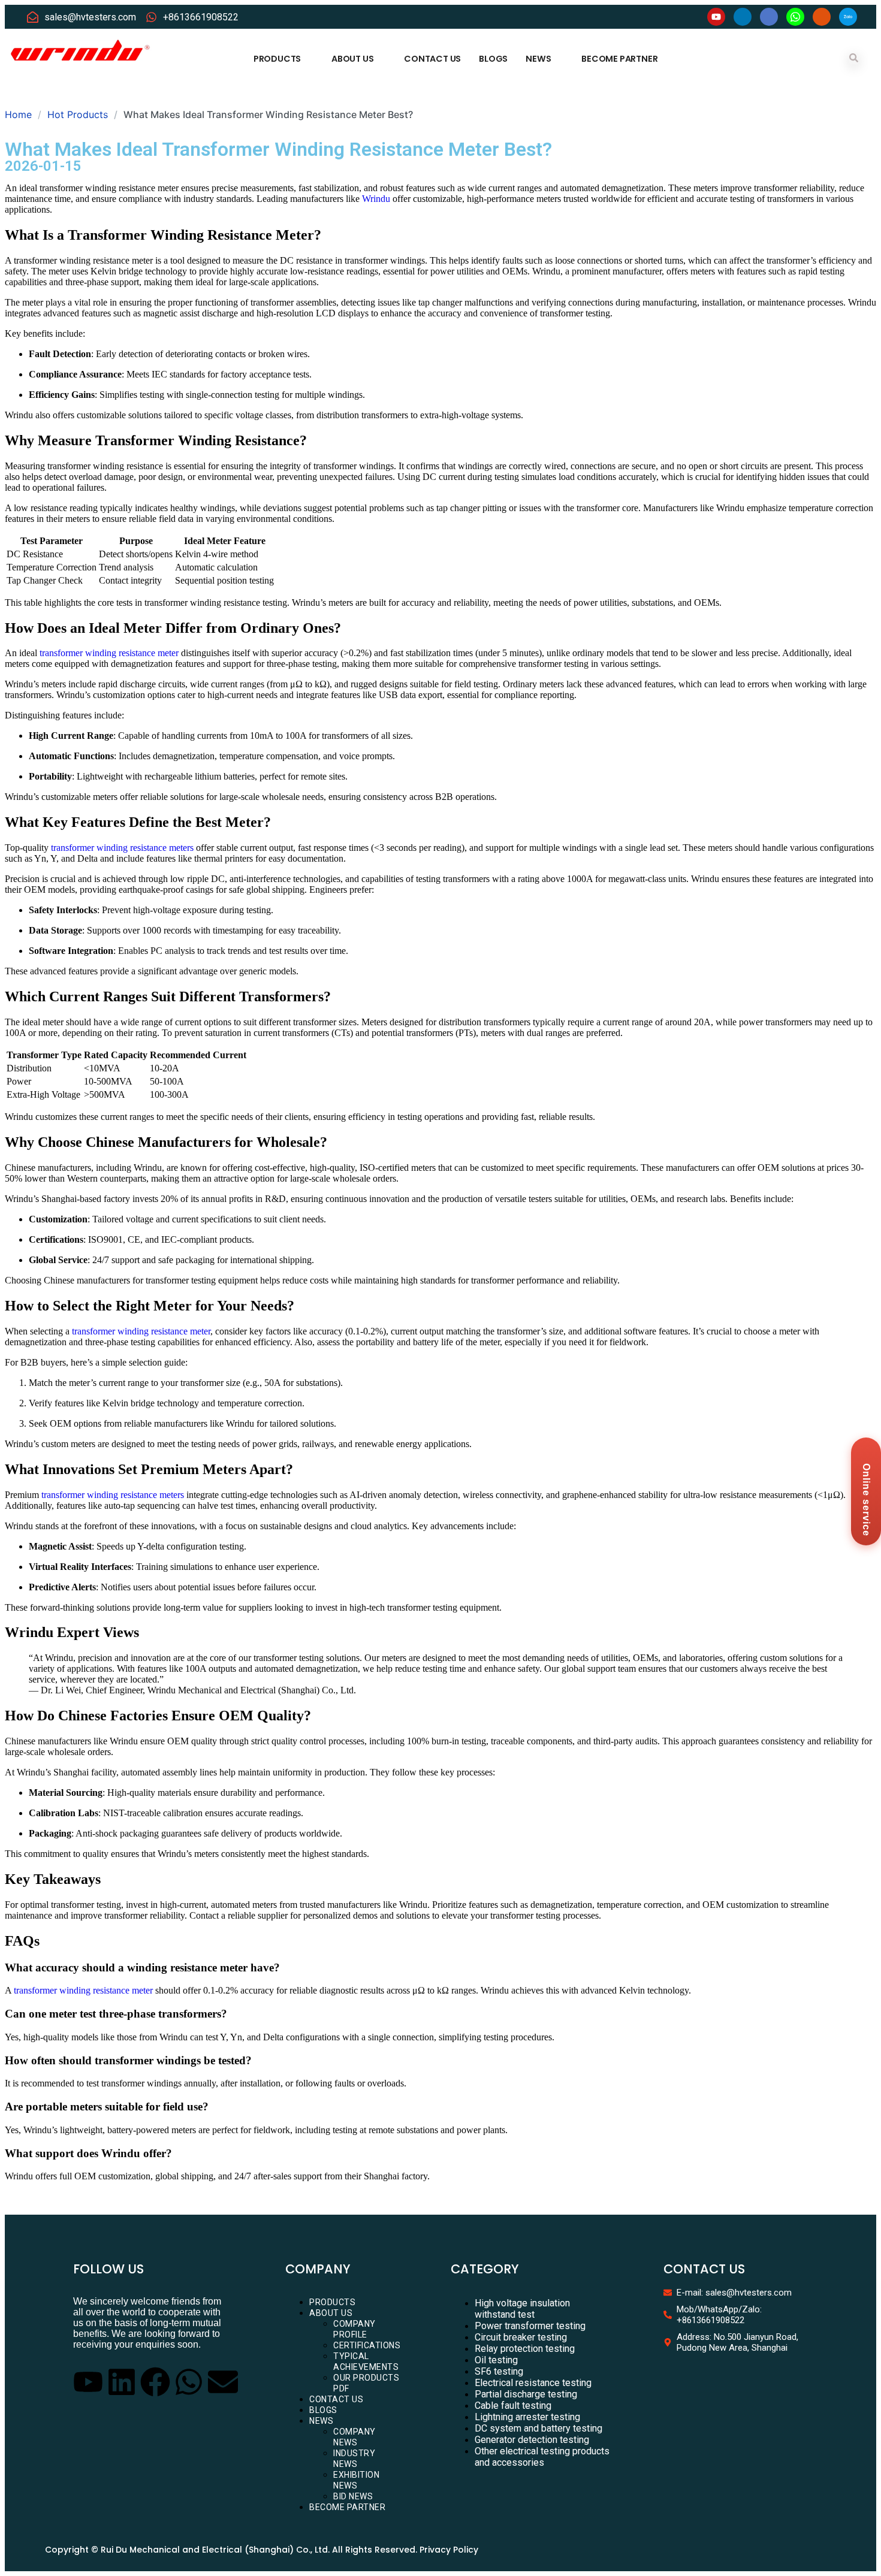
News (538, 59)
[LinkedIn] (743, 17)
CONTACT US (432, 59)
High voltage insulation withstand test (522, 2309)
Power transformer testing (530, 2326)
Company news (354, 2437)
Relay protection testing (525, 2349)
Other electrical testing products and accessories (542, 2457)
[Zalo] (848, 17)
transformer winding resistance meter (109, 653)
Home (18, 114)
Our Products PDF (366, 2383)
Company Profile (354, 2329)
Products (277, 59)
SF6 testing (499, 2371)
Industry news (354, 2459)
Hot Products (78, 114)
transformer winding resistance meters (122, 848)
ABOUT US (352, 59)
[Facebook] (769, 17)
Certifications (367, 2345)
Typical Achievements (366, 2361)
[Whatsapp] (189, 2382)
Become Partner (619, 59)
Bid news (353, 2496)
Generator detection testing (532, 2440)
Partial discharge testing (526, 2394)
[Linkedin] (122, 2382)
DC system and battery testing (538, 2428)
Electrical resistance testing (533, 2383)
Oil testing (496, 2360)
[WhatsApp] (795, 17)
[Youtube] (716, 17)
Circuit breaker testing (521, 2337)
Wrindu (376, 199)
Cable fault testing (513, 2406)
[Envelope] (223, 2382)
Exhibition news (356, 2480)
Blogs (493, 59)
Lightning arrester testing (527, 2417)
